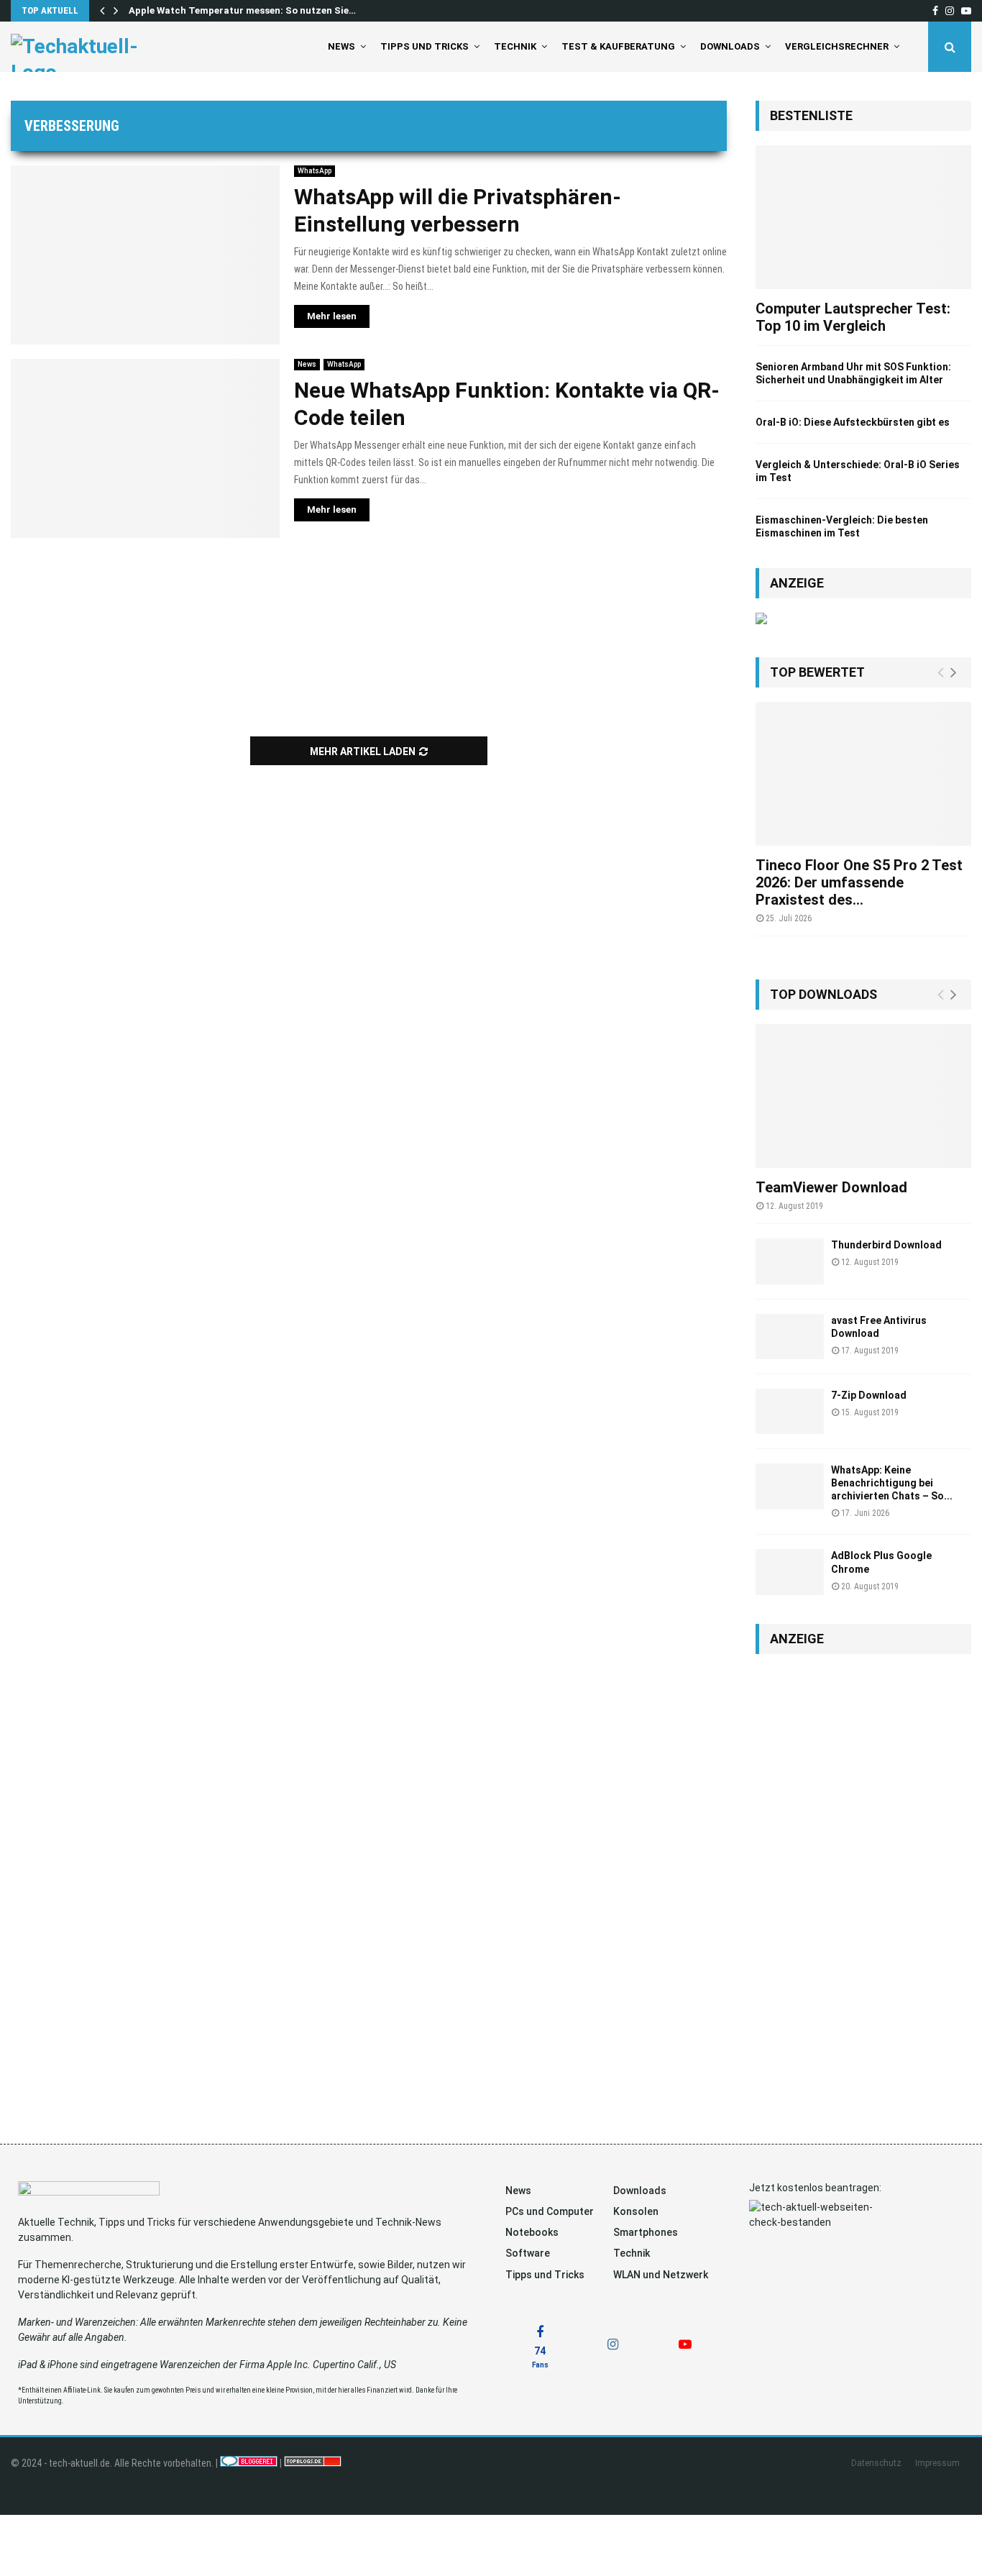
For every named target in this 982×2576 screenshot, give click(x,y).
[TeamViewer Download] (863, 1096)
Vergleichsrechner (837, 46)
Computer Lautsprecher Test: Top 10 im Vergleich (853, 317)
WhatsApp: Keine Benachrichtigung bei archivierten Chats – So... (892, 1483)
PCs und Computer (550, 2211)
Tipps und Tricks (425, 46)
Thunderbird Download (886, 1245)
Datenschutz (876, 2463)
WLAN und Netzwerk (661, 2275)
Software (528, 2253)
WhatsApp (315, 171)
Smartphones (646, 2232)
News (341, 46)
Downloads (730, 46)
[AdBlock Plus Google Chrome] (790, 1572)
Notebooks (532, 2232)
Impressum (937, 2463)
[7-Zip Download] (790, 1411)
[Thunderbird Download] (790, 1261)
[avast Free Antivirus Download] (790, 1337)
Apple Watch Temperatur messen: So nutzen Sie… (242, 10)
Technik (515, 46)
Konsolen (636, 2211)
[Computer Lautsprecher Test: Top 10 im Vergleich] (863, 217)
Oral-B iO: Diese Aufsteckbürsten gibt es (853, 422)
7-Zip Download (869, 1395)
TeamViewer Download (831, 1187)
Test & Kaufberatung (618, 46)
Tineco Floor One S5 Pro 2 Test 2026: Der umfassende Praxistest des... (859, 882)
